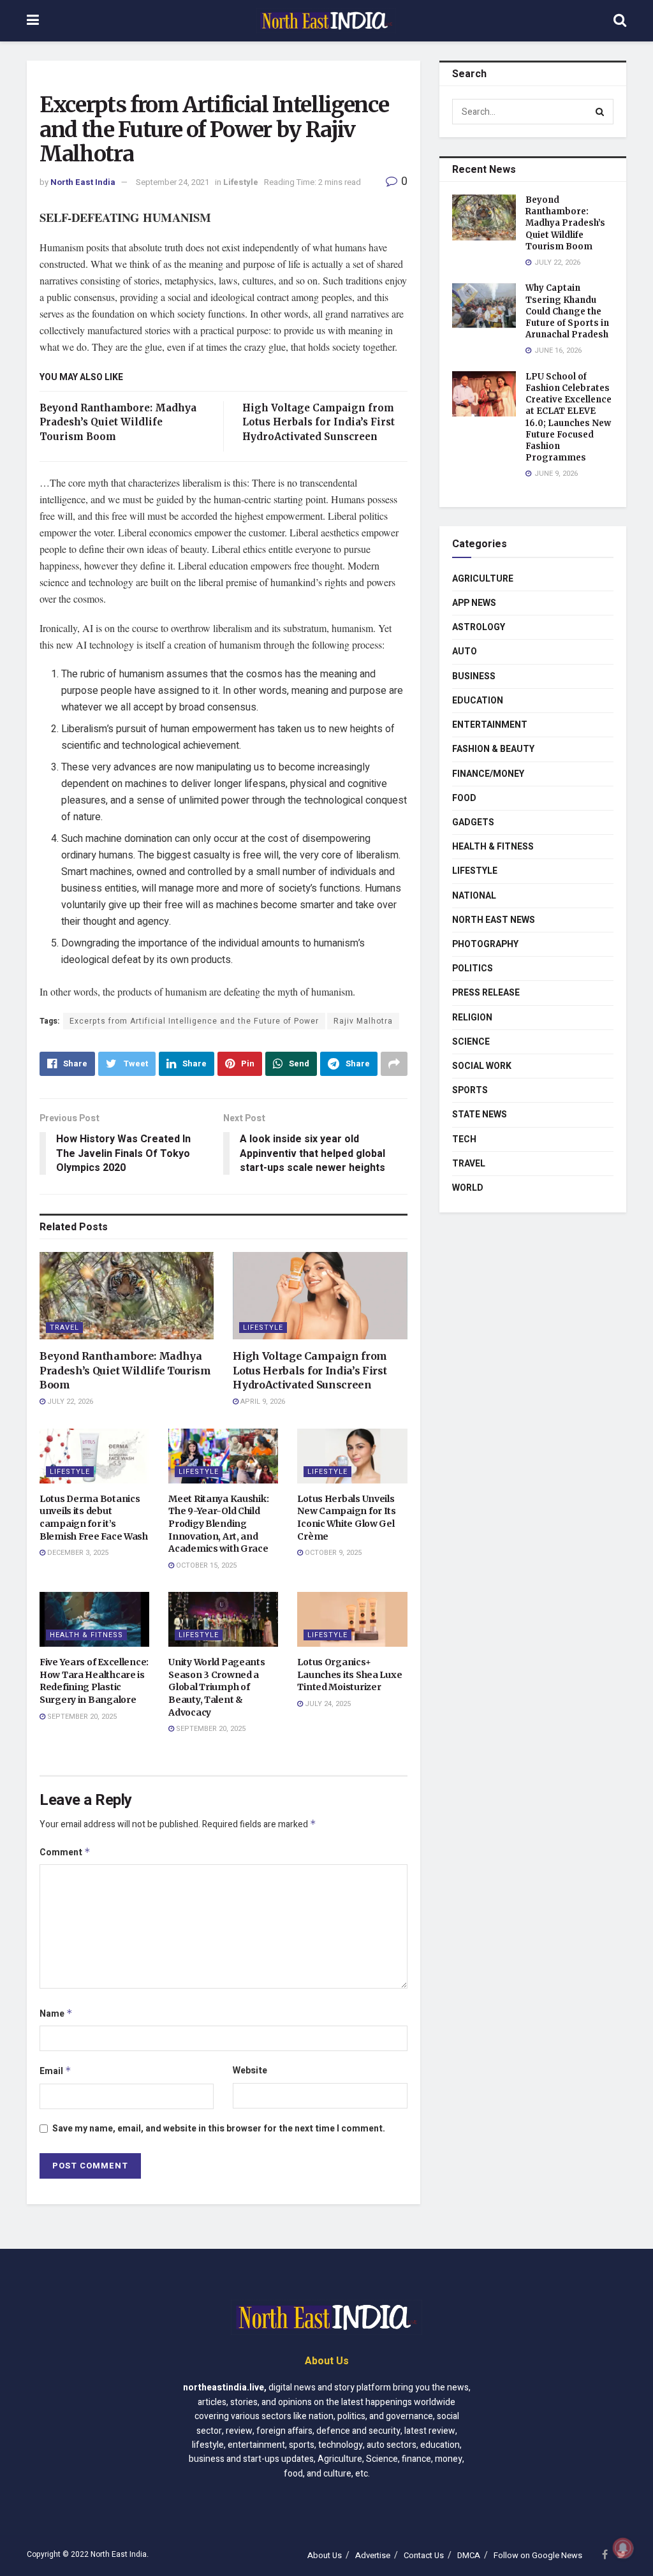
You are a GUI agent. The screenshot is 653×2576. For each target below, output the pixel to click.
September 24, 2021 (172, 182)
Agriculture (483, 579)
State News (480, 1115)
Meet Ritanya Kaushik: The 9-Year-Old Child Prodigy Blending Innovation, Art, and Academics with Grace (218, 1524)
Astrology (479, 627)
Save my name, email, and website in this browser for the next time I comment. (219, 2129)
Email (55, 2071)
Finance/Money (488, 774)
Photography (485, 944)
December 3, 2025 (77, 1553)
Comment (65, 1852)
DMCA (469, 2555)
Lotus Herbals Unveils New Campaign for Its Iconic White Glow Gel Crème (346, 1518)
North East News (494, 920)
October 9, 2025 (332, 1553)
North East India (83, 182)
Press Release (486, 993)
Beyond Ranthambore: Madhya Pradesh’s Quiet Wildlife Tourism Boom (118, 422)
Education (478, 701)
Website (250, 2071)
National (474, 896)
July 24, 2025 (327, 1704)
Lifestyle (241, 182)
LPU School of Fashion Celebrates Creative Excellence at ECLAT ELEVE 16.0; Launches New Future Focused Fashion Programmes (569, 417)
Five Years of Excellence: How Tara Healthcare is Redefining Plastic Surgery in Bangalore (94, 1681)
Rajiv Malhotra (363, 1021)
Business (474, 676)
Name (56, 2014)
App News (474, 603)
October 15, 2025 (205, 1565)
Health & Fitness (86, 1635)
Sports (470, 1090)
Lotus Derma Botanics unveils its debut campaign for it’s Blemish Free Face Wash (94, 1518)
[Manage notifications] (623, 2548)
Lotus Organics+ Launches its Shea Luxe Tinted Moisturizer (349, 1674)
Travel (64, 1328)
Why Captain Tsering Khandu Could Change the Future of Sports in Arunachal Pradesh (567, 311)
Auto (465, 651)
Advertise (373, 2555)
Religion (472, 1018)
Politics (473, 968)
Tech (464, 1139)
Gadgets (473, 822)
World (468, 1188)
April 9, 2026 (262, 1402)
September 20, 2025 (81, 1717)
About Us (325, 2555)
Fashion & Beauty (493, 749)
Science (471, 1042)
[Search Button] (601, 112)
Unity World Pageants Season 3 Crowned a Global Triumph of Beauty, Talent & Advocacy (216, 1687)
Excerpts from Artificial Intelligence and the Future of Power (194, 1021)
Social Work (482, 1066)
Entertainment (490, 725)
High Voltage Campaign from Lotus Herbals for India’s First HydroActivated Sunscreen (319, 422)
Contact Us (424, 2555)
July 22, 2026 (69, 1402)
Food (464, 798)
